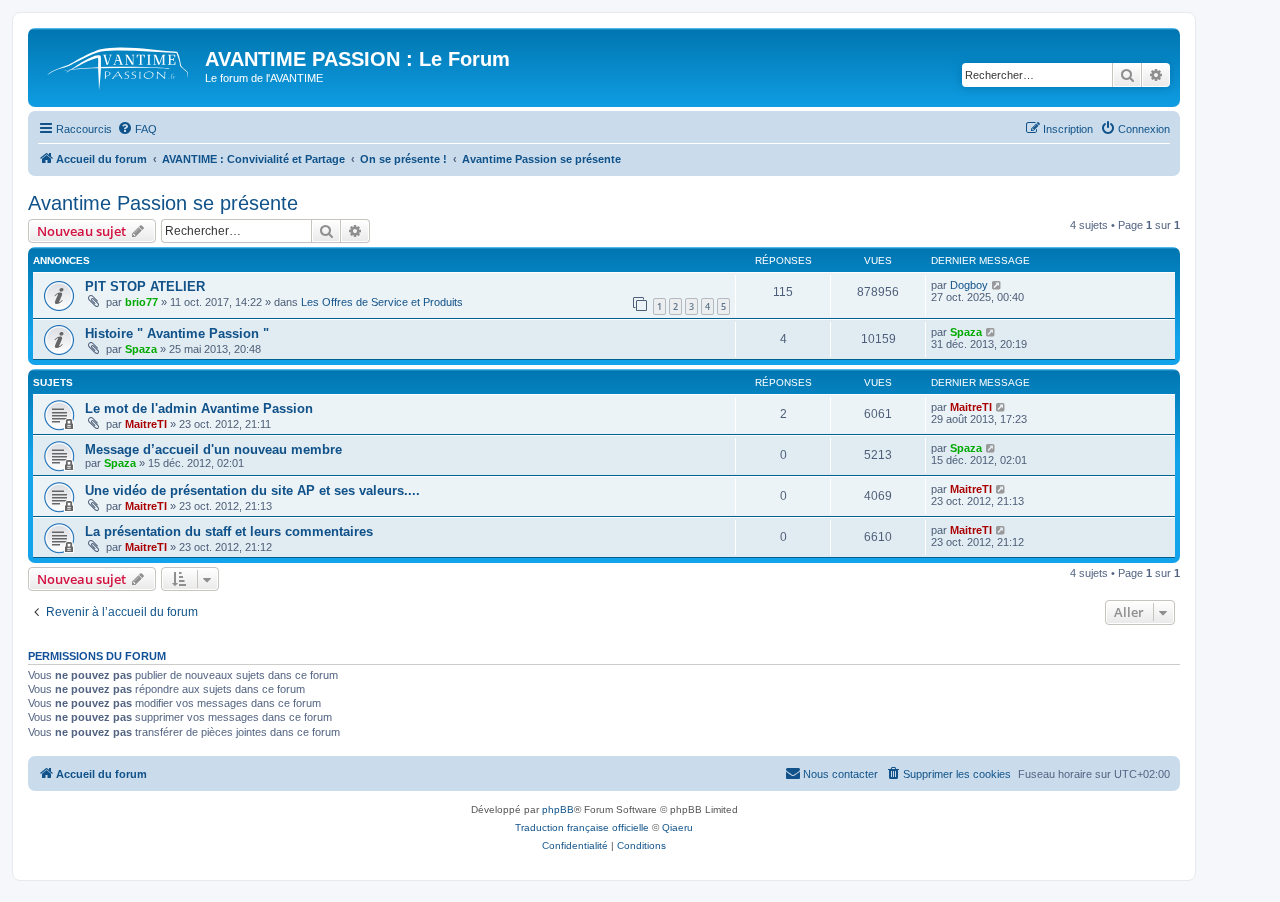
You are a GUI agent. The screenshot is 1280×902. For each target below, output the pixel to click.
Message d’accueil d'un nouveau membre (213, 449)
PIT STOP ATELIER (145, 286)
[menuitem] (137, 129)
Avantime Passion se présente (163, 203)
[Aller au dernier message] (997, 285)
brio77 (141, 302)
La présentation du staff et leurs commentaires (229, 531)
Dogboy (969, 285)
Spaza (141, 349)
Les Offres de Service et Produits (382, 302)
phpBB (558, 809)
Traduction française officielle (582, 827)
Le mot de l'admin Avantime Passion (199, 408)
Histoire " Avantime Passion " (177, 333)
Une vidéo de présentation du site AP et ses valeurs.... (252, 490)
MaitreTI (146, 424)
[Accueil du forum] (119, 65)
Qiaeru (677, 827)
